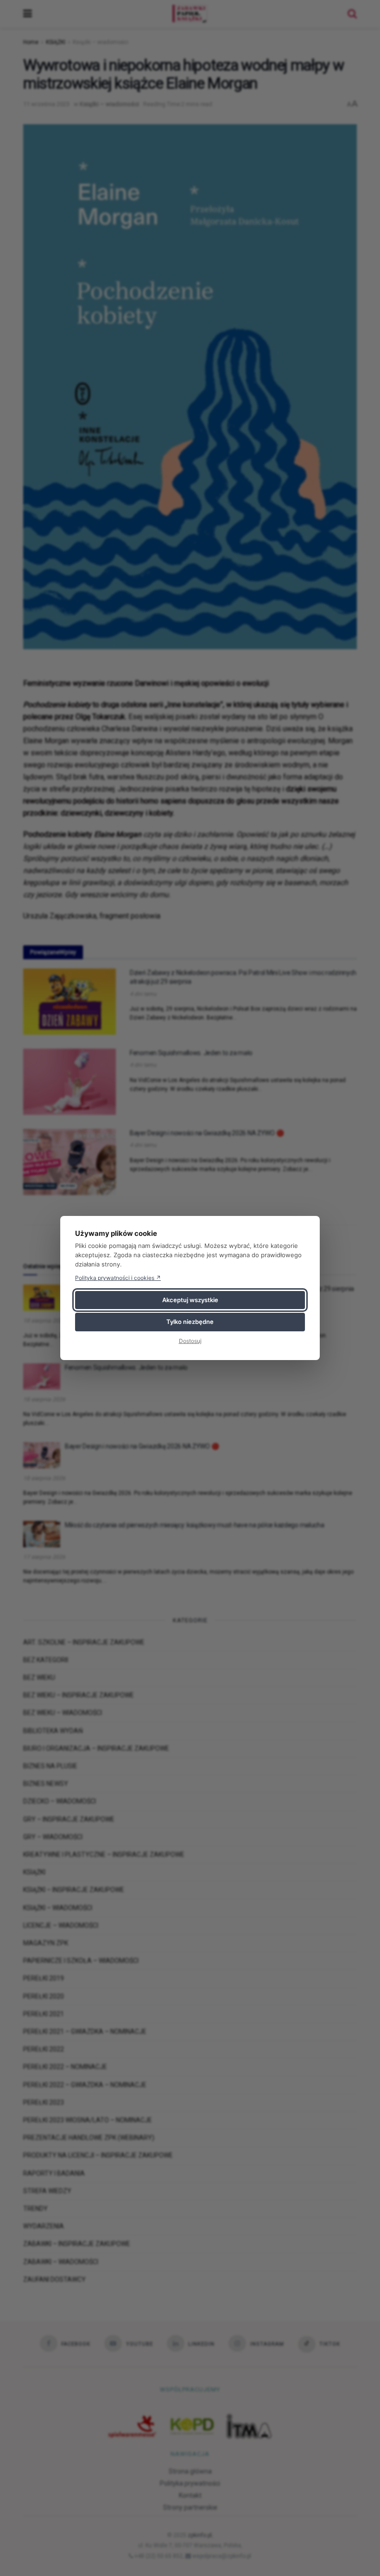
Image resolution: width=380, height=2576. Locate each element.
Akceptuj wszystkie (190, 1300)
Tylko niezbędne (190, 1322)
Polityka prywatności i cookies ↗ (118, 1278)
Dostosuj (190, 1341)
